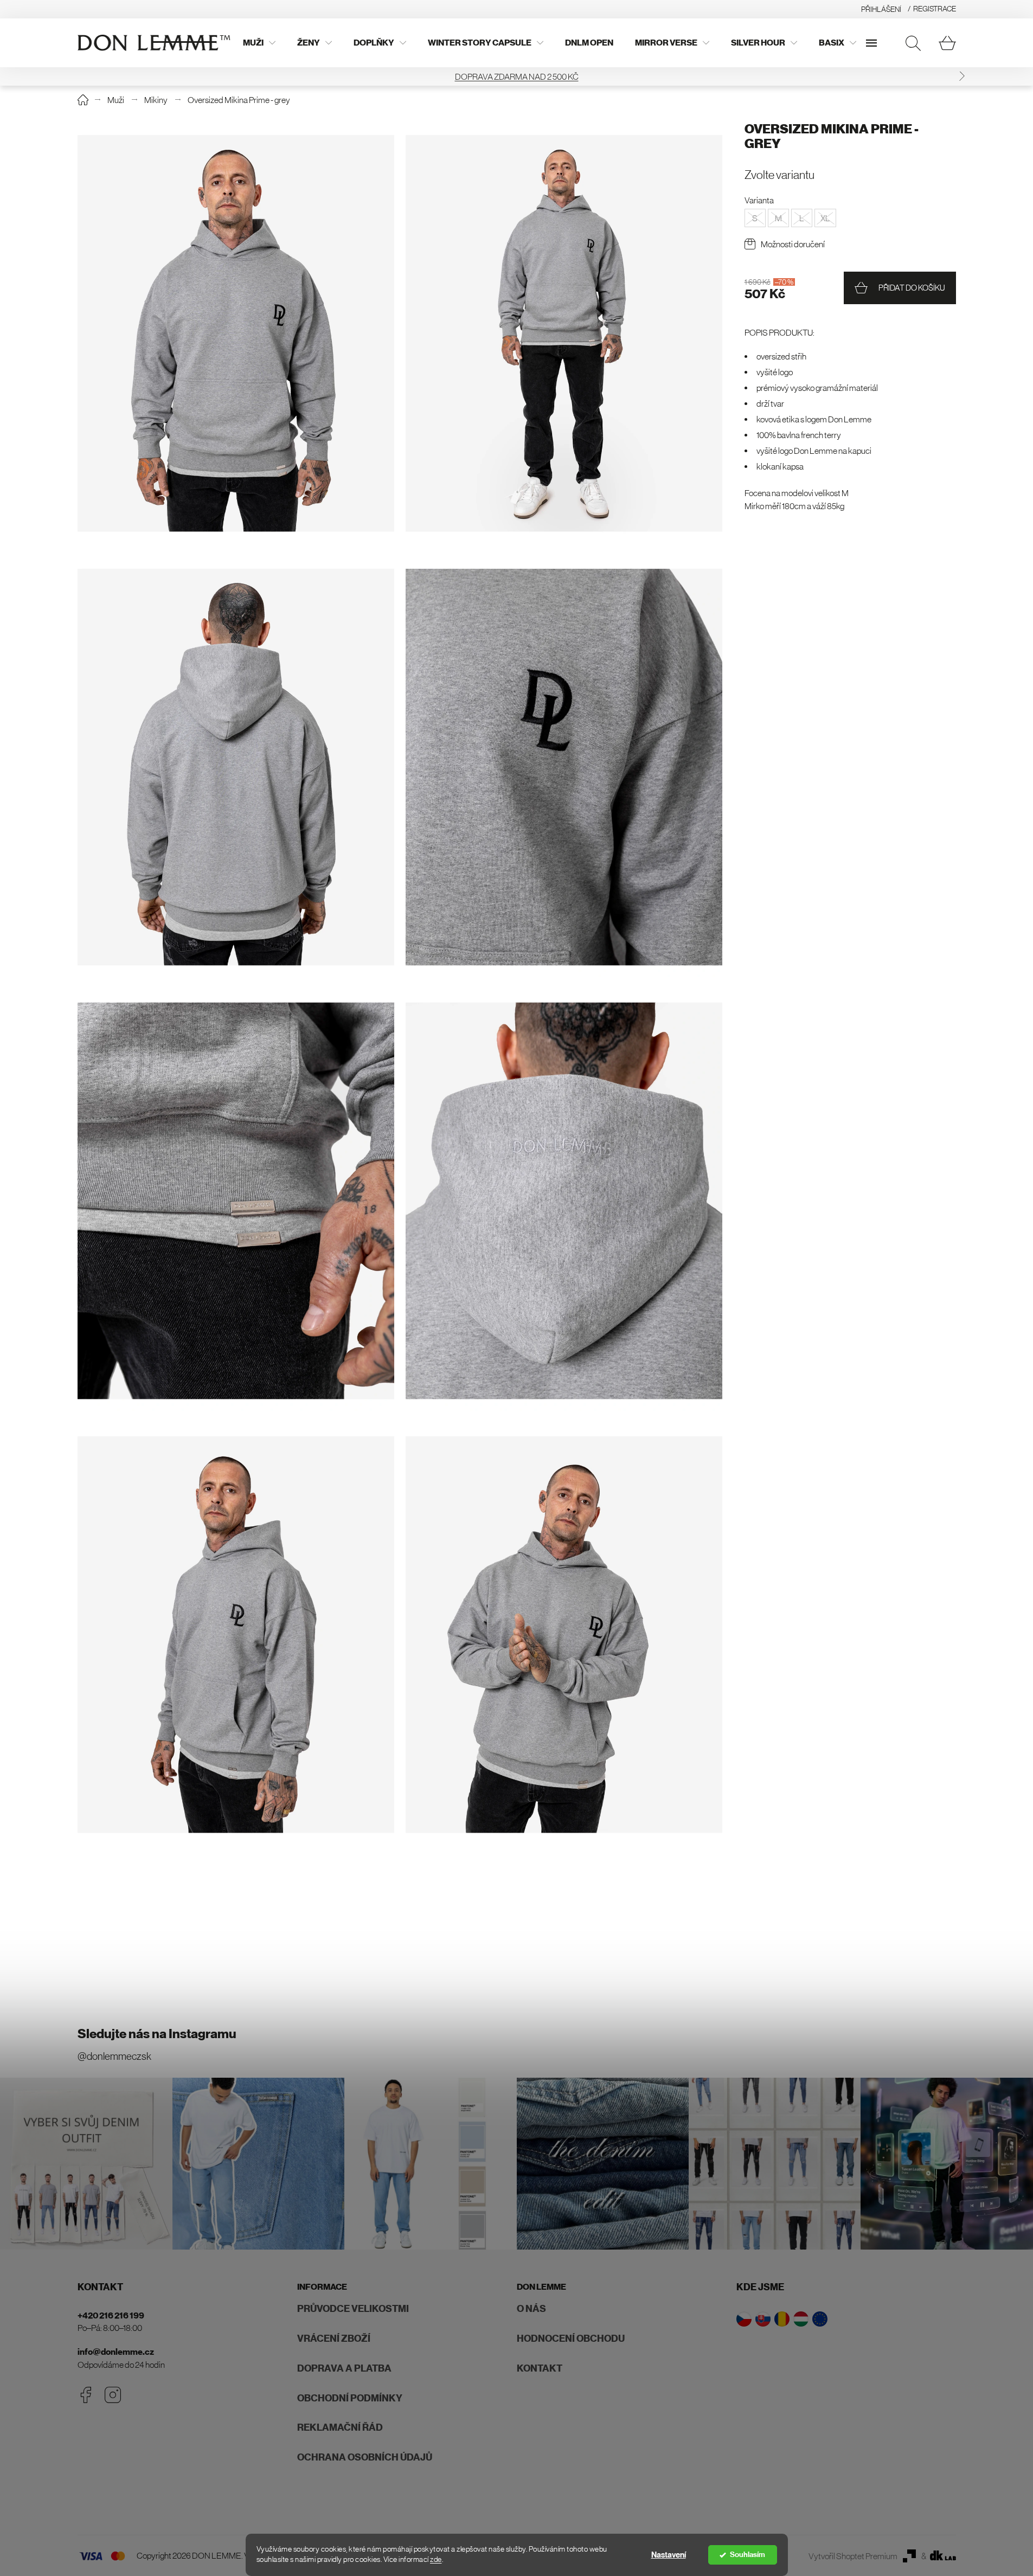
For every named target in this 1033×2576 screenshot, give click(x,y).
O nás (531, 2309)
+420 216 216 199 (111, 2315)
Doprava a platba (344, 2368)
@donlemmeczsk (114, 2056)
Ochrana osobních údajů (365, 2457)
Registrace (935, 9)
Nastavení (669, 2555)
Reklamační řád (340, 2427)
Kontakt (540, 2368)
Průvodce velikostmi (353, 2309)
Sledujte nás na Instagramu (157, 2034)
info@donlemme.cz (116, 2352)
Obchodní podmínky (350, 2398)
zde (436, 2559)
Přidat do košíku (912, 288)
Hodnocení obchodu (571, 2339)
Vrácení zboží (334, 2339)
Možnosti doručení (793, 244)
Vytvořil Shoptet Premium (853, 2556)
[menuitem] (259, 43)
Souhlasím (748, 2555)
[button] (71, 76)
